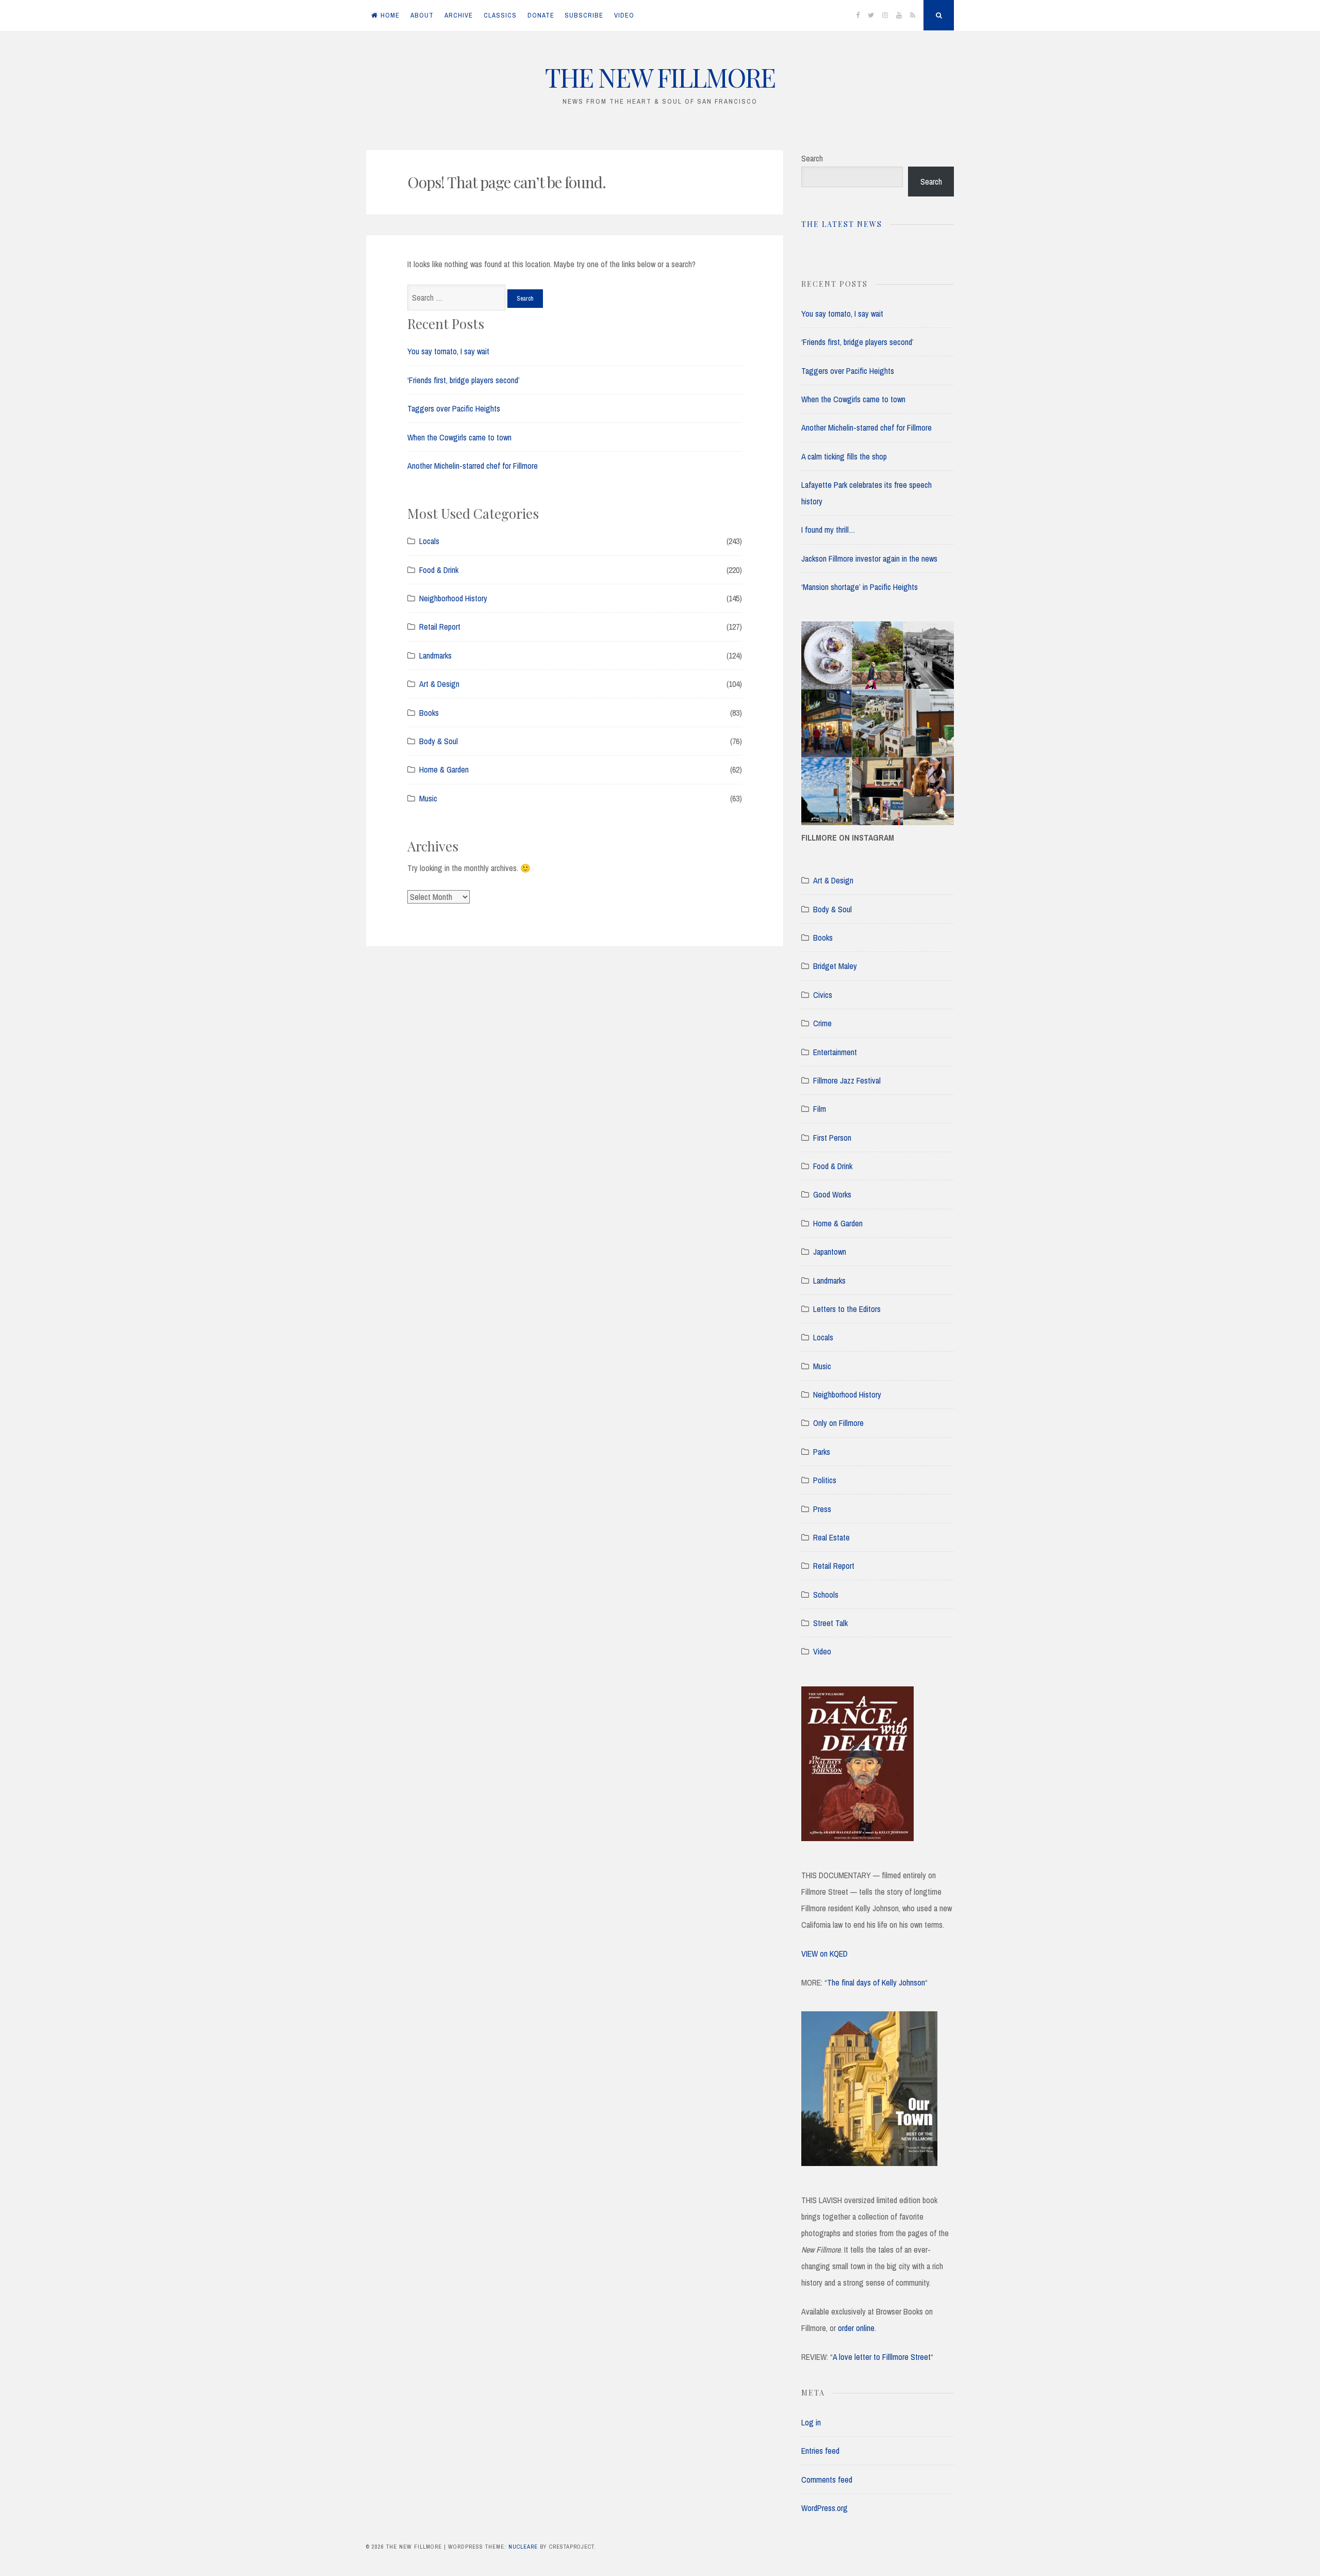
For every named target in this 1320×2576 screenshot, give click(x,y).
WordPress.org (824, 2508)
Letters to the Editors (847, 1309)
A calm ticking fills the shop (844, 456)
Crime (822, 1023)
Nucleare (523, 2547)
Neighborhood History (453, 598)
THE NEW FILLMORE (660, 77)
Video (822, 1651)
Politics (825, 1480)
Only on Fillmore (838, 1423)
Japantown (830, 1252)
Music (428, 798)
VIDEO (624, 15)
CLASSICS (500, 15)
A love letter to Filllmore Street (882, 2357)
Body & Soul (439, 741)
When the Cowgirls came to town (459, 437)
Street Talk (830, 1623)
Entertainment (835, 1052)
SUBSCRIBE (584, 15)
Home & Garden (444, 769)
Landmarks (435, 655)
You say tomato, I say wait (448, 351)
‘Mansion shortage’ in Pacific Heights (860, 587)
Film (820, 1109)
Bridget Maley (835, 966)
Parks (822, 1452)
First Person (832, 1138)
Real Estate (831, 1537)
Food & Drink (439, 570)
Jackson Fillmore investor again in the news (869, 559)
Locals (429, 541)
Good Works (832, 1194)
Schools (826, 1595)
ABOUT (422, 15)
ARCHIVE (459, 15)
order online (856, 2328)
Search (812, 158)
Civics (823, 995)
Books (429, 713)
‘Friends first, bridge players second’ (464, 380)
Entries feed (820, 2451)
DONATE (541, 15)
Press (822, 1509)
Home (390, 15)
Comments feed (827, 2480)
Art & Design (439, 684)
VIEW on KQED (824, 1954)
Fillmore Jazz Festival (847, 1080)
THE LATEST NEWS (842, 224)
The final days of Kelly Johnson (876, 1982)
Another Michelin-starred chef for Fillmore (473, 466)
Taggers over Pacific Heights (454, 408)
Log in (811, 2422)
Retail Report (440, 627)
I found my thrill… (828, 530)
